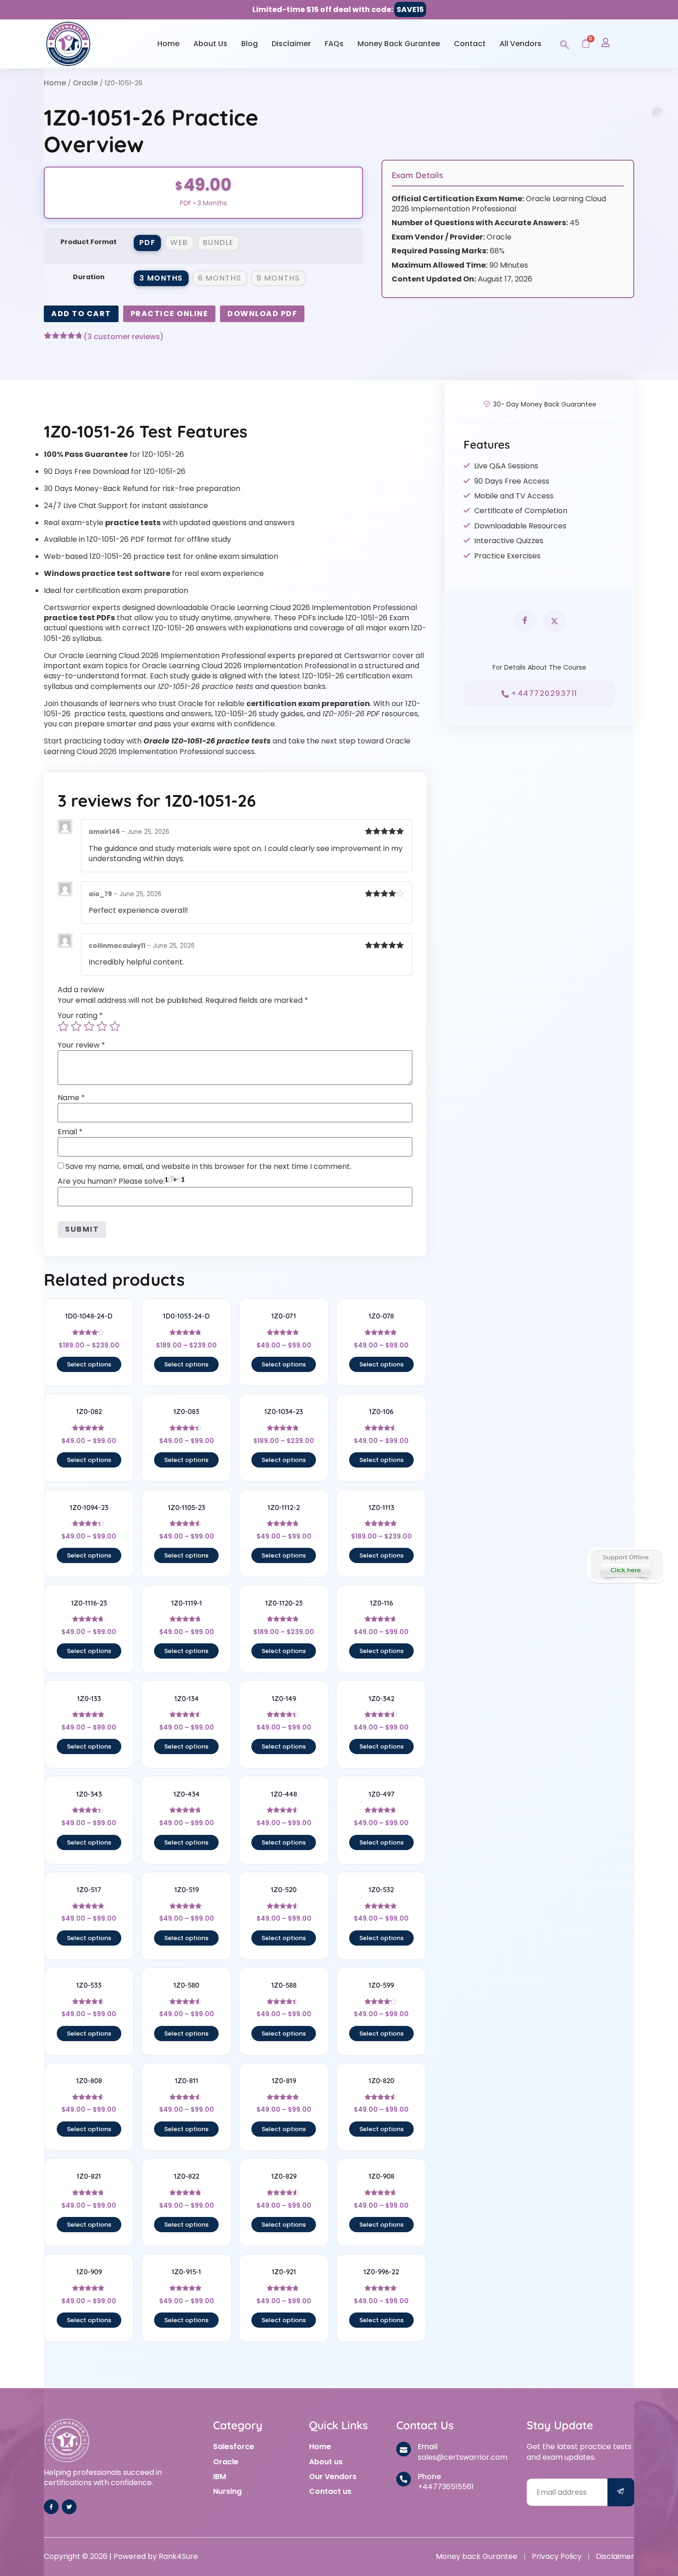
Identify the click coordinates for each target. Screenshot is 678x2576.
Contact (470, 44)
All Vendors (520, 44)
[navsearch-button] (565, 43)
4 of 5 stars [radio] (102, 1026)
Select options (89, 1364)
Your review (81, 1045)
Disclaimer (291, 44)
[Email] (404, 2449)
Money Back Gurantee (399, 44)
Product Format (89, 242)
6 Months (220, 278)
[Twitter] (69, 2507)
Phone (429, 2477)
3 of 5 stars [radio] (89, 1026)
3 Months (161, 278)
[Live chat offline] (626, 1565)
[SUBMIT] (621, 2492)
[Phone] (404, 2479)
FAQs (334, 44)
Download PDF (262, 314)
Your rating (80, 1016)
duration (89, 277)
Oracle (85, 83)
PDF (148, 243)
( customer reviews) (124, 337)
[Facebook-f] (51, 2507)
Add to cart (81, 314)
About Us (210, 44)
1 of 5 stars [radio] (63, 1026)
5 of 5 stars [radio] (115, 1026)
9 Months (278, 278)
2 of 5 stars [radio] (76, 1026)
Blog (250, 44)
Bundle (218, 243)
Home (168, 44)
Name (71, 1098)
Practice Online (169, 314)
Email (70, 1132)
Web (179, 243)
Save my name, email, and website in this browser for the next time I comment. (208, 1167)
